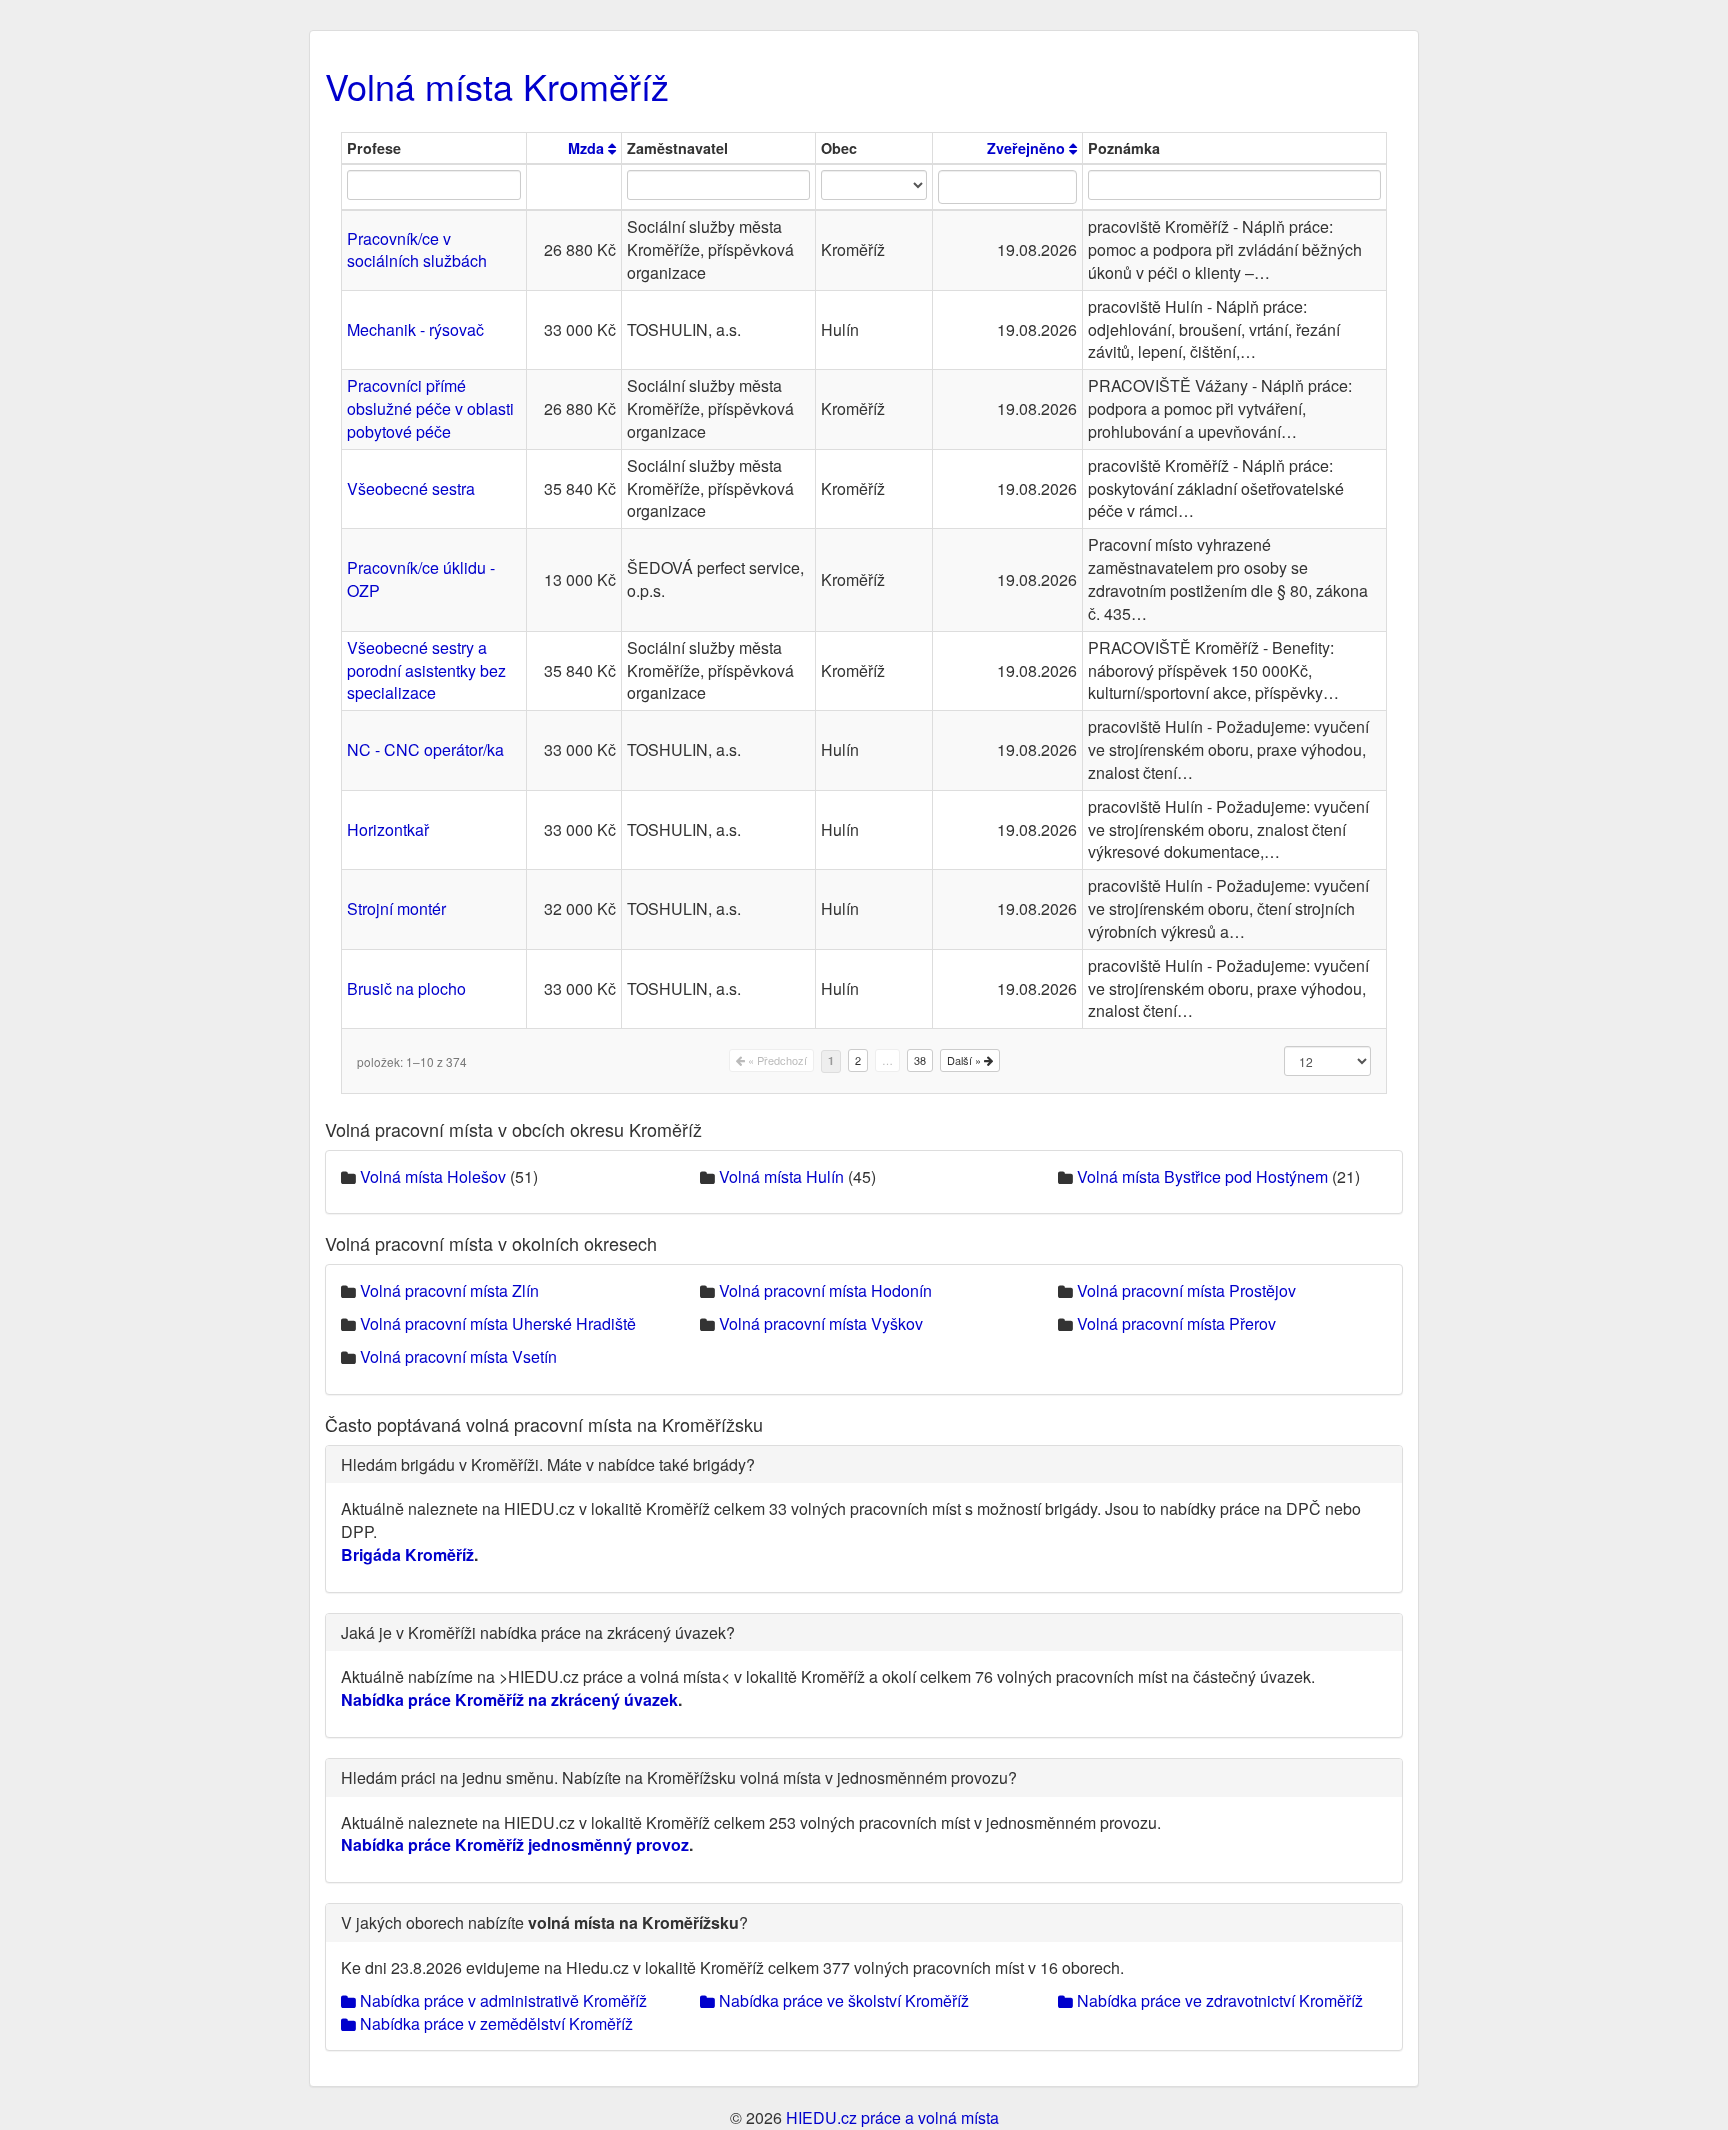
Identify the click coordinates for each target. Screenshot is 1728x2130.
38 (920, 1060)
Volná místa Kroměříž (497, 85)
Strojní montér (396, 908)
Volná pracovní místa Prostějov (1186, 1290)
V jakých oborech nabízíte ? (544, 1922)
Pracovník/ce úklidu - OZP (421, 579)
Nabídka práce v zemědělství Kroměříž (494, 2023)
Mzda (588, 148)
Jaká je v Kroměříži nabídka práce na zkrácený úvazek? (538, 1632)
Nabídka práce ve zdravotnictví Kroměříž (1218, 2000)
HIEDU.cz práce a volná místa (892, 2117)
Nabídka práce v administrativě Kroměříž (501, 2000)
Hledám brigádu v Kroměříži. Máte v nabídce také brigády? (548, 1464)
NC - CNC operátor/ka (425, 749)
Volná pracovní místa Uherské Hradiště (498, 1323)
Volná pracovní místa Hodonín (825, 1290)
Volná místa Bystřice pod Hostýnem (1202, 1176)
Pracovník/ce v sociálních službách (417, 250)
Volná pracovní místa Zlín (449, 1290)
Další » (965, 1060)
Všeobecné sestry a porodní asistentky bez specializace (426, 670)
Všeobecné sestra (411, 488)
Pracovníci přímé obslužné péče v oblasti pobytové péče (430, 408)
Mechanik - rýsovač (415, 329)
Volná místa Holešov (433, 1176)
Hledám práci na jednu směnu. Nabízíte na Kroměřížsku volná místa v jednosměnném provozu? (679, 1777)
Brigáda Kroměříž (407, 1554)
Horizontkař (388, 829)
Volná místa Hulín (781, 1176)
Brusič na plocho (406, 988)
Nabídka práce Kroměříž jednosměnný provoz (515, 1844)
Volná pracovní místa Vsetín (458, 1356)
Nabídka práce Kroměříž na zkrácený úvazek (509, 1699)
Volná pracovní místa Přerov (1176, 1323)
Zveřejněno (1028, 148)
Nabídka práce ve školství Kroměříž (842, 2000)
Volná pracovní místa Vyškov (821, 1323)
